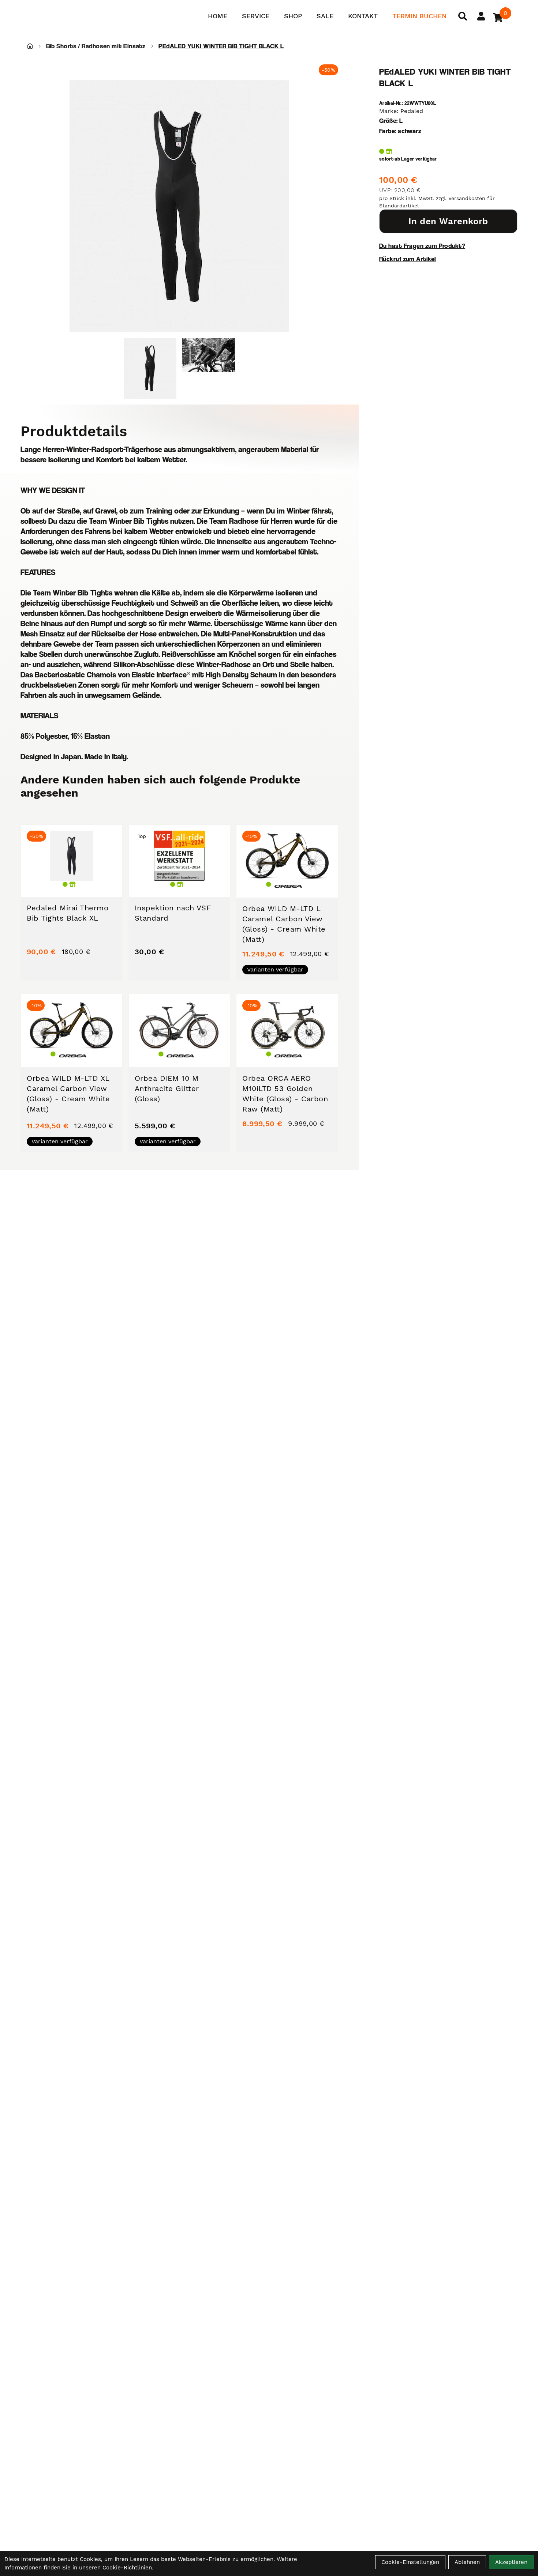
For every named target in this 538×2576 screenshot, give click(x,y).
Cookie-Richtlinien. (128, 2568)
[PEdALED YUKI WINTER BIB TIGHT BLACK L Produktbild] (179, 206)
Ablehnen (467, 2562)
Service (256, 16)
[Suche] (463, 16)
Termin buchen (419, 16)
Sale (325, 16)
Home (218, 16)
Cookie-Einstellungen (410, 2562)
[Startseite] (30, 46)
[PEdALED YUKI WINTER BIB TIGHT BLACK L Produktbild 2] (209, 368)
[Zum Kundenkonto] (481, 16)
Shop (293, 16)
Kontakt (363, 16)
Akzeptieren (511, 2562)
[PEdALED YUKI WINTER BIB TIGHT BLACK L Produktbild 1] (150, 368)
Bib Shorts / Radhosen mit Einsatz (96, 46)
